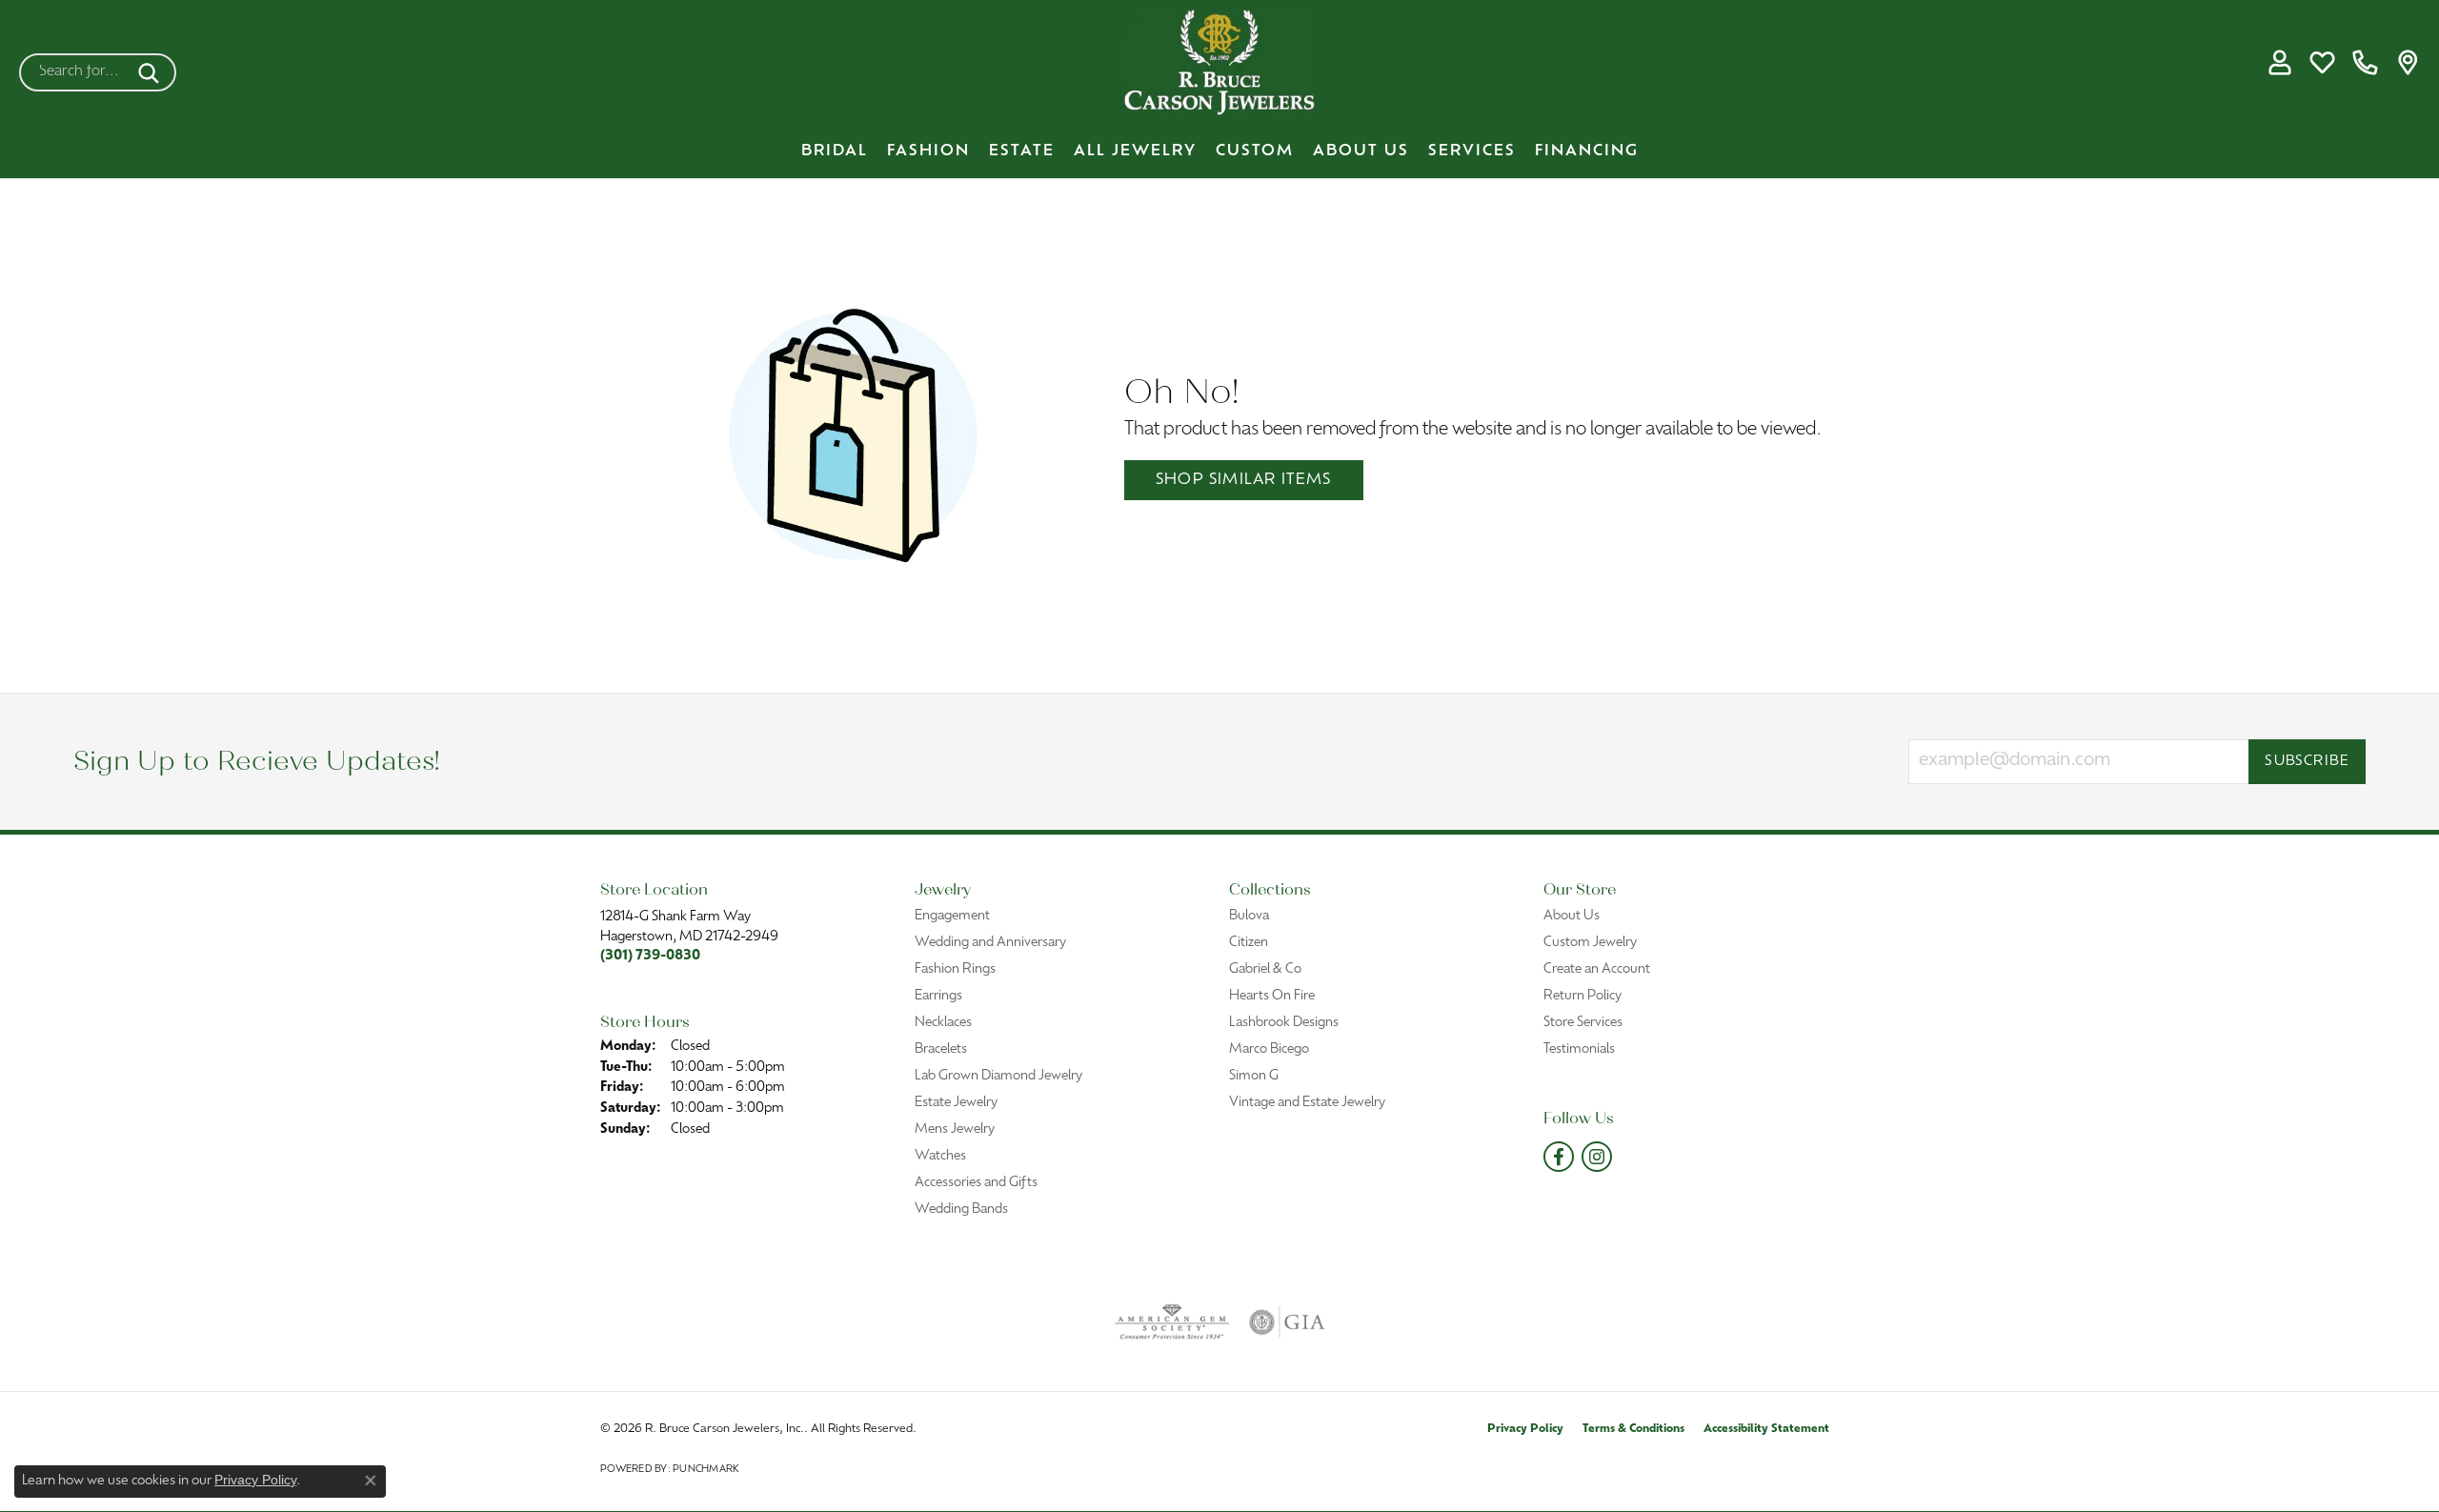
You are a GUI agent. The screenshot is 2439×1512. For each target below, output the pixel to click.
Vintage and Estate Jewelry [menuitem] (1307, 1103)
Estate (1022, 151)
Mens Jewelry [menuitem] (955, 1129)
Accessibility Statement (1766, 1429)
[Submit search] (152, 72)
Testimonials (1579, 1049)
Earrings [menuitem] (938, 996)
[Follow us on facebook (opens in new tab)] (1559, 1157)
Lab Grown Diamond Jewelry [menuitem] (998, 1076)
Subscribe (2307, 762)
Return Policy (1582, 996)
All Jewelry (1135, 151)
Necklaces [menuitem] (943, 1023)
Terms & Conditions (1633, 1429)
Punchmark (706, 1470)
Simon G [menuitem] (1254, 1076)
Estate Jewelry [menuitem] (956, 1103)
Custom (1255, 151)
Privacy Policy (1525, 1429)
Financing (1587, 151)
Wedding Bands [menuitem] (961, 1210)
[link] (2365, 63)
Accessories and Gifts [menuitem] (976, 1183)
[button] (2279, 63)
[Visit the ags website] (1172, 1322)
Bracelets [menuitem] (941, 1049)
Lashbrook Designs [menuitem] (1284, 1023)
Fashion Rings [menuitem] (955, 969)
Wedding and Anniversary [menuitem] (990, 943)
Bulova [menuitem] (1249, 916)
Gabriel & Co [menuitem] (1265, 969)
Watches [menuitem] (940, 1156)
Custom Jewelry (1590, 943)
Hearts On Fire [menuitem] (1272, 996)
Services (1472, 151)
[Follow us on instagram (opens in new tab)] (1597, 1157)
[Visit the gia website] (1287, 1322)
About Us (1361, 151)
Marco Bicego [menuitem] (1269, 1049)
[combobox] (75, 72)
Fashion (928, 151)
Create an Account (1597, 969)
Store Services (1583, 1023)
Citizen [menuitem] (1249, 943)
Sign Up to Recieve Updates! (257, 762)
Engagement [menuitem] (952, 916)
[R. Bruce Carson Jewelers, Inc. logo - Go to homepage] (1219, 62)
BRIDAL (835, 151)
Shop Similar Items (1244, 480)
